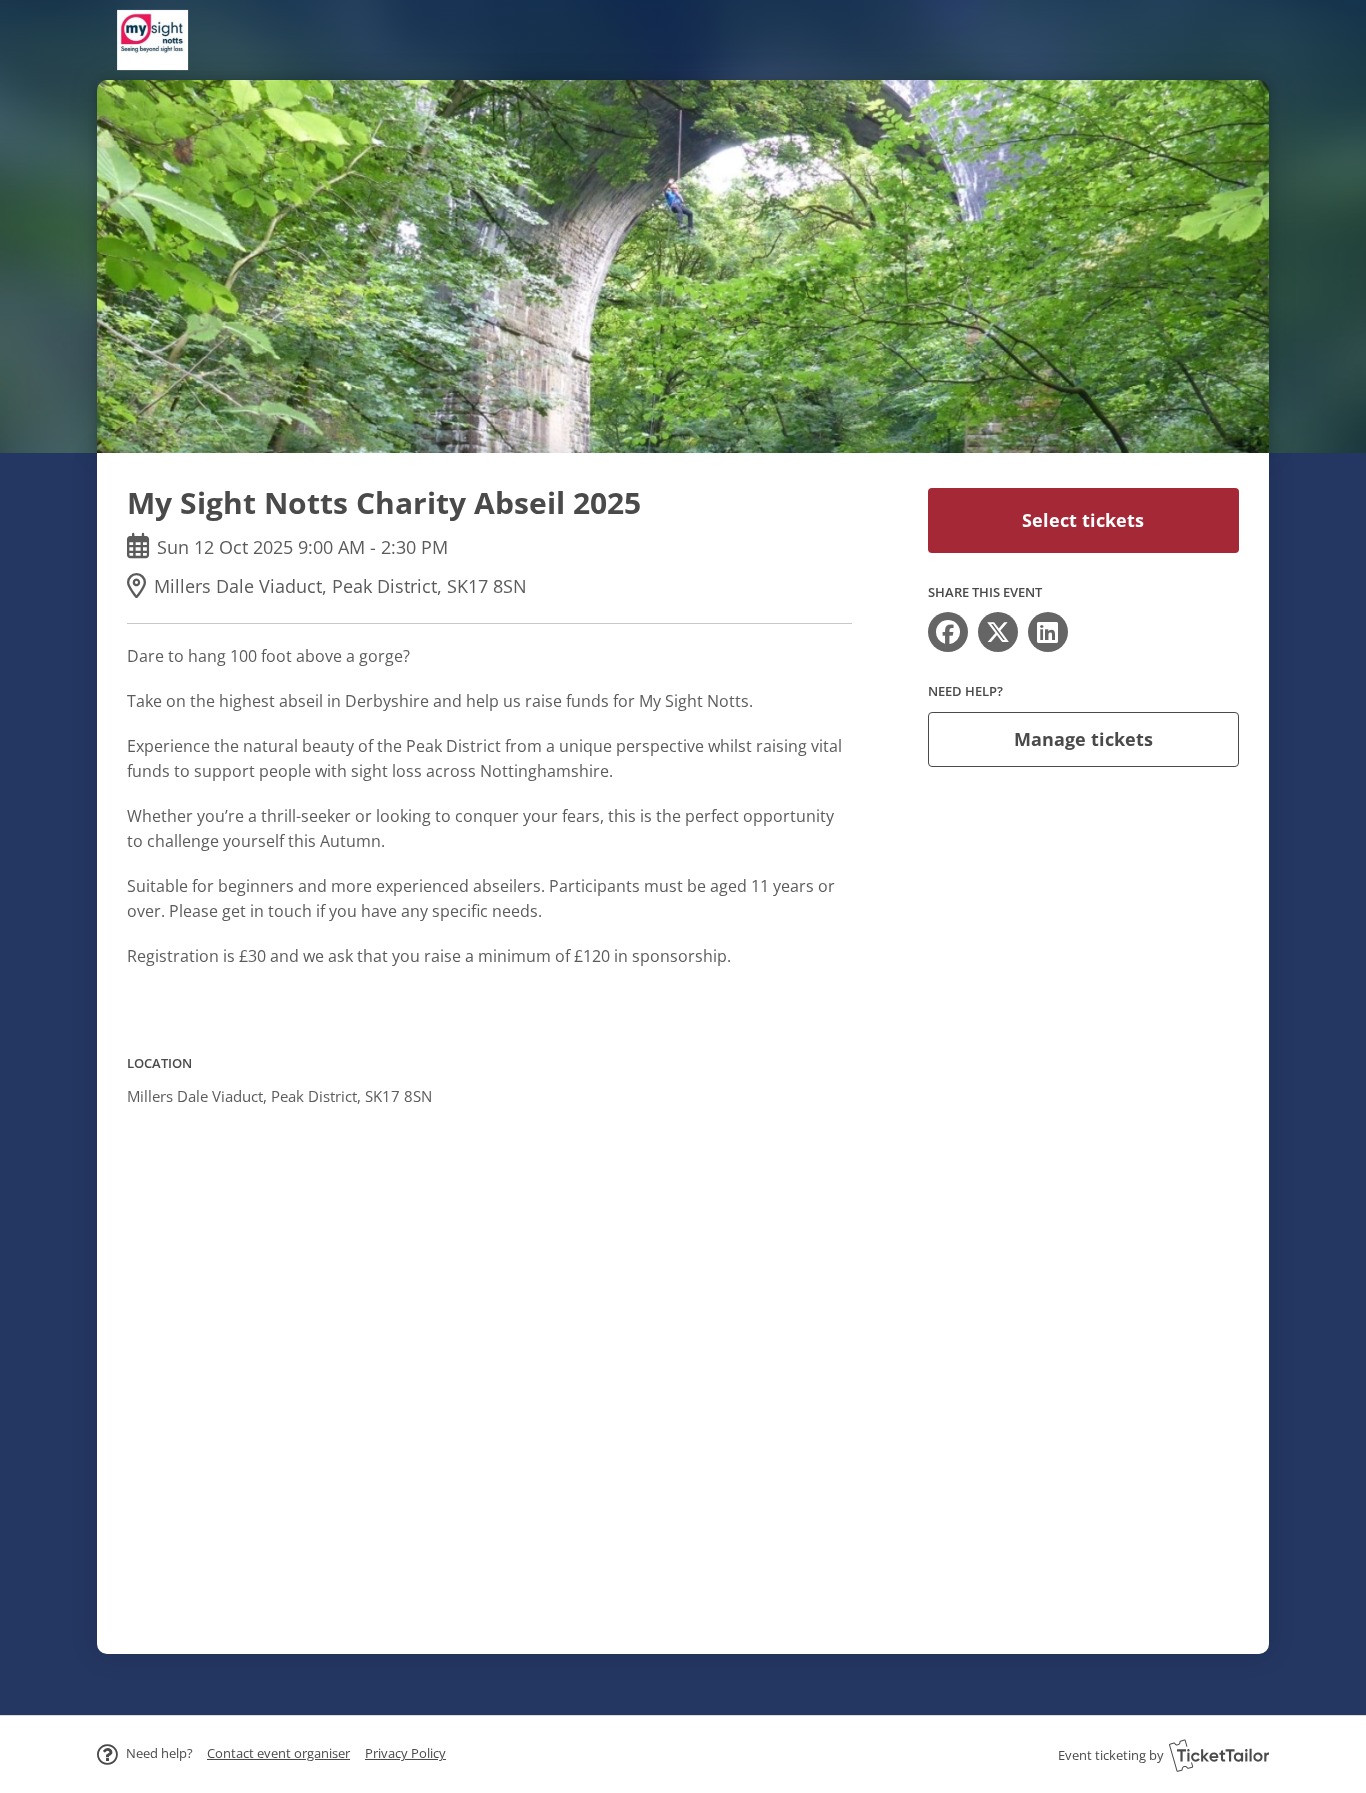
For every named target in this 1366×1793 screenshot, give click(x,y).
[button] (278, 1753)
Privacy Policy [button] (405, 1753)
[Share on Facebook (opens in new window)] (948, 632)
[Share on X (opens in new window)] (998, 632)
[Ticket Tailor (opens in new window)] (1219, 1755)
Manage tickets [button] (1083, 739)
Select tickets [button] (1083, 520)
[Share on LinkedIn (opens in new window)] (1048, 632)
